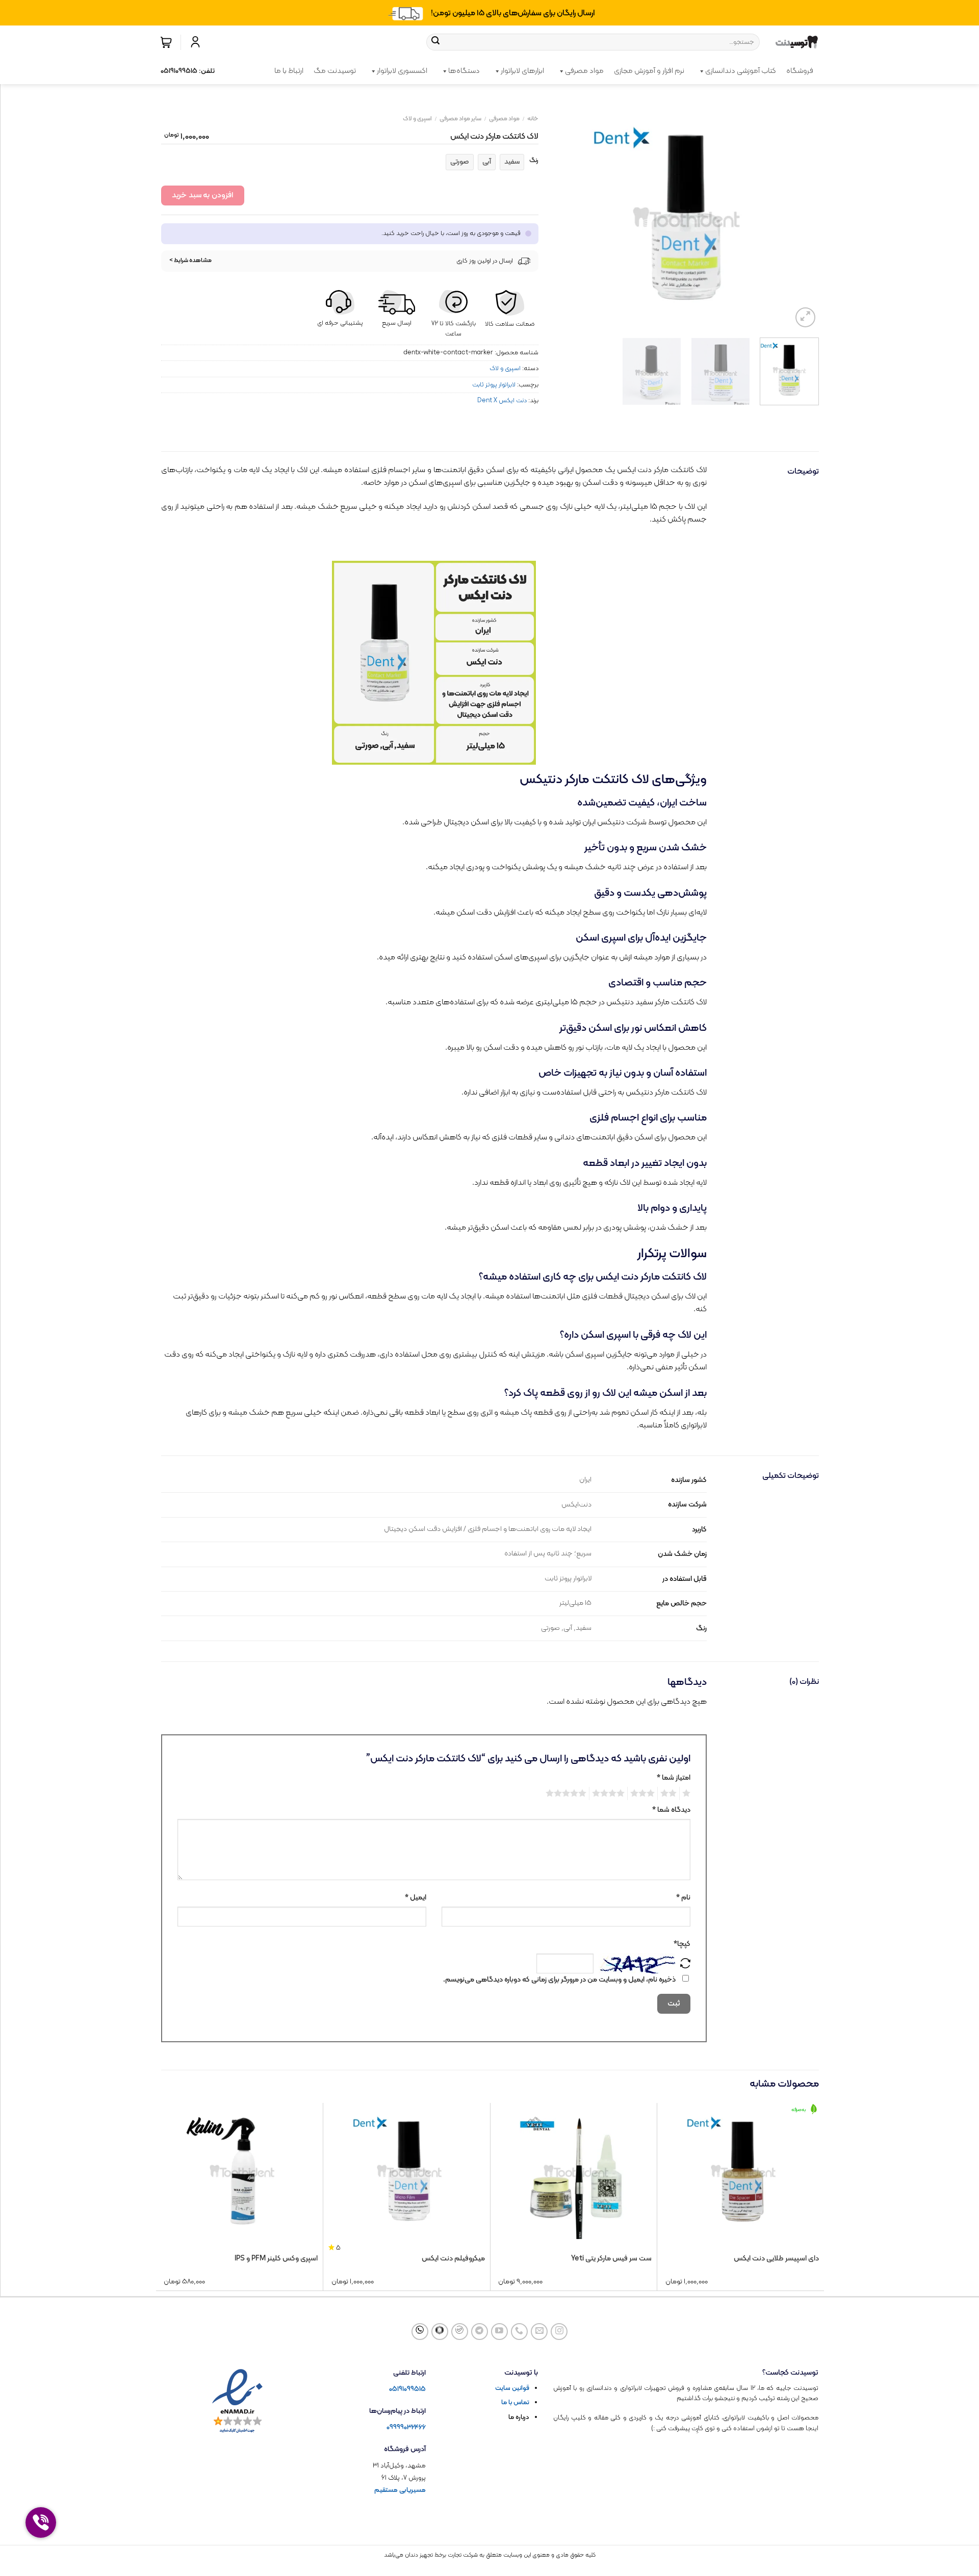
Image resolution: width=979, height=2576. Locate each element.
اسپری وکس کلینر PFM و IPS (276, 2259)
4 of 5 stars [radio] (610, 1793)
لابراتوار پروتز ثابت (494, 385)
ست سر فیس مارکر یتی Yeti (611, 2259)
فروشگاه (800, 71)
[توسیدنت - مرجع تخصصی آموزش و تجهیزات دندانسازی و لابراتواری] (797, 42)
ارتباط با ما (289, 71)
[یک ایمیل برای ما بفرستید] (539, 2332)
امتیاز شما (674, 1778)
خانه (533, 119)
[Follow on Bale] (460, 2332)
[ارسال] (435, 42)
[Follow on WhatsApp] (420, 2332)
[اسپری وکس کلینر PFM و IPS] (242, 2171)
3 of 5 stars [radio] (644, 1793)
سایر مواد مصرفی (460, 119)
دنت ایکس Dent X (502, 400)
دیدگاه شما (671, 1810)
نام (683, 1898)
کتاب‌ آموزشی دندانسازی (741, 71)
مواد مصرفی (584, 71)
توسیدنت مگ (335, 71)
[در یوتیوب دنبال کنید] (499, 2332)
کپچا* (682, 1944)
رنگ (534, 161)
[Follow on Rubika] (440, 2332)
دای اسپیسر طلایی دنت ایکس (776, 2259)
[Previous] (801, 217)
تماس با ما (515, 2403)
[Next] (564, 217)
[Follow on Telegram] (480, 2332)
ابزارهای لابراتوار (522, 71)
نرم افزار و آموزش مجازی (649, 71)
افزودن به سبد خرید (202, 195)
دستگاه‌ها (464, 71)
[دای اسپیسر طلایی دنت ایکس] (743, 2171)
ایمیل (416, 1898)
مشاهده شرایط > (191, 261)
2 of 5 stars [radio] (670, 1793)
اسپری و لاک (417, 119)
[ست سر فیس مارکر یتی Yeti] (576, 2171)
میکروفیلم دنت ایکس (453, 2259)
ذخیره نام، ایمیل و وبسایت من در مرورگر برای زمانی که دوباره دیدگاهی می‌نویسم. (559, 1980)
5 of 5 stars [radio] (568, 1793)
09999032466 (406, 2427)
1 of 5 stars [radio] (688, 1793)
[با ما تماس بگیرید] (519, 2332)
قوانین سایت (512, 2388)
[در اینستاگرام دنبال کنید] (559, 2332)
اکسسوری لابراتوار (402, 71)
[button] (166, 42)
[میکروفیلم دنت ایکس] (409, 2171)
